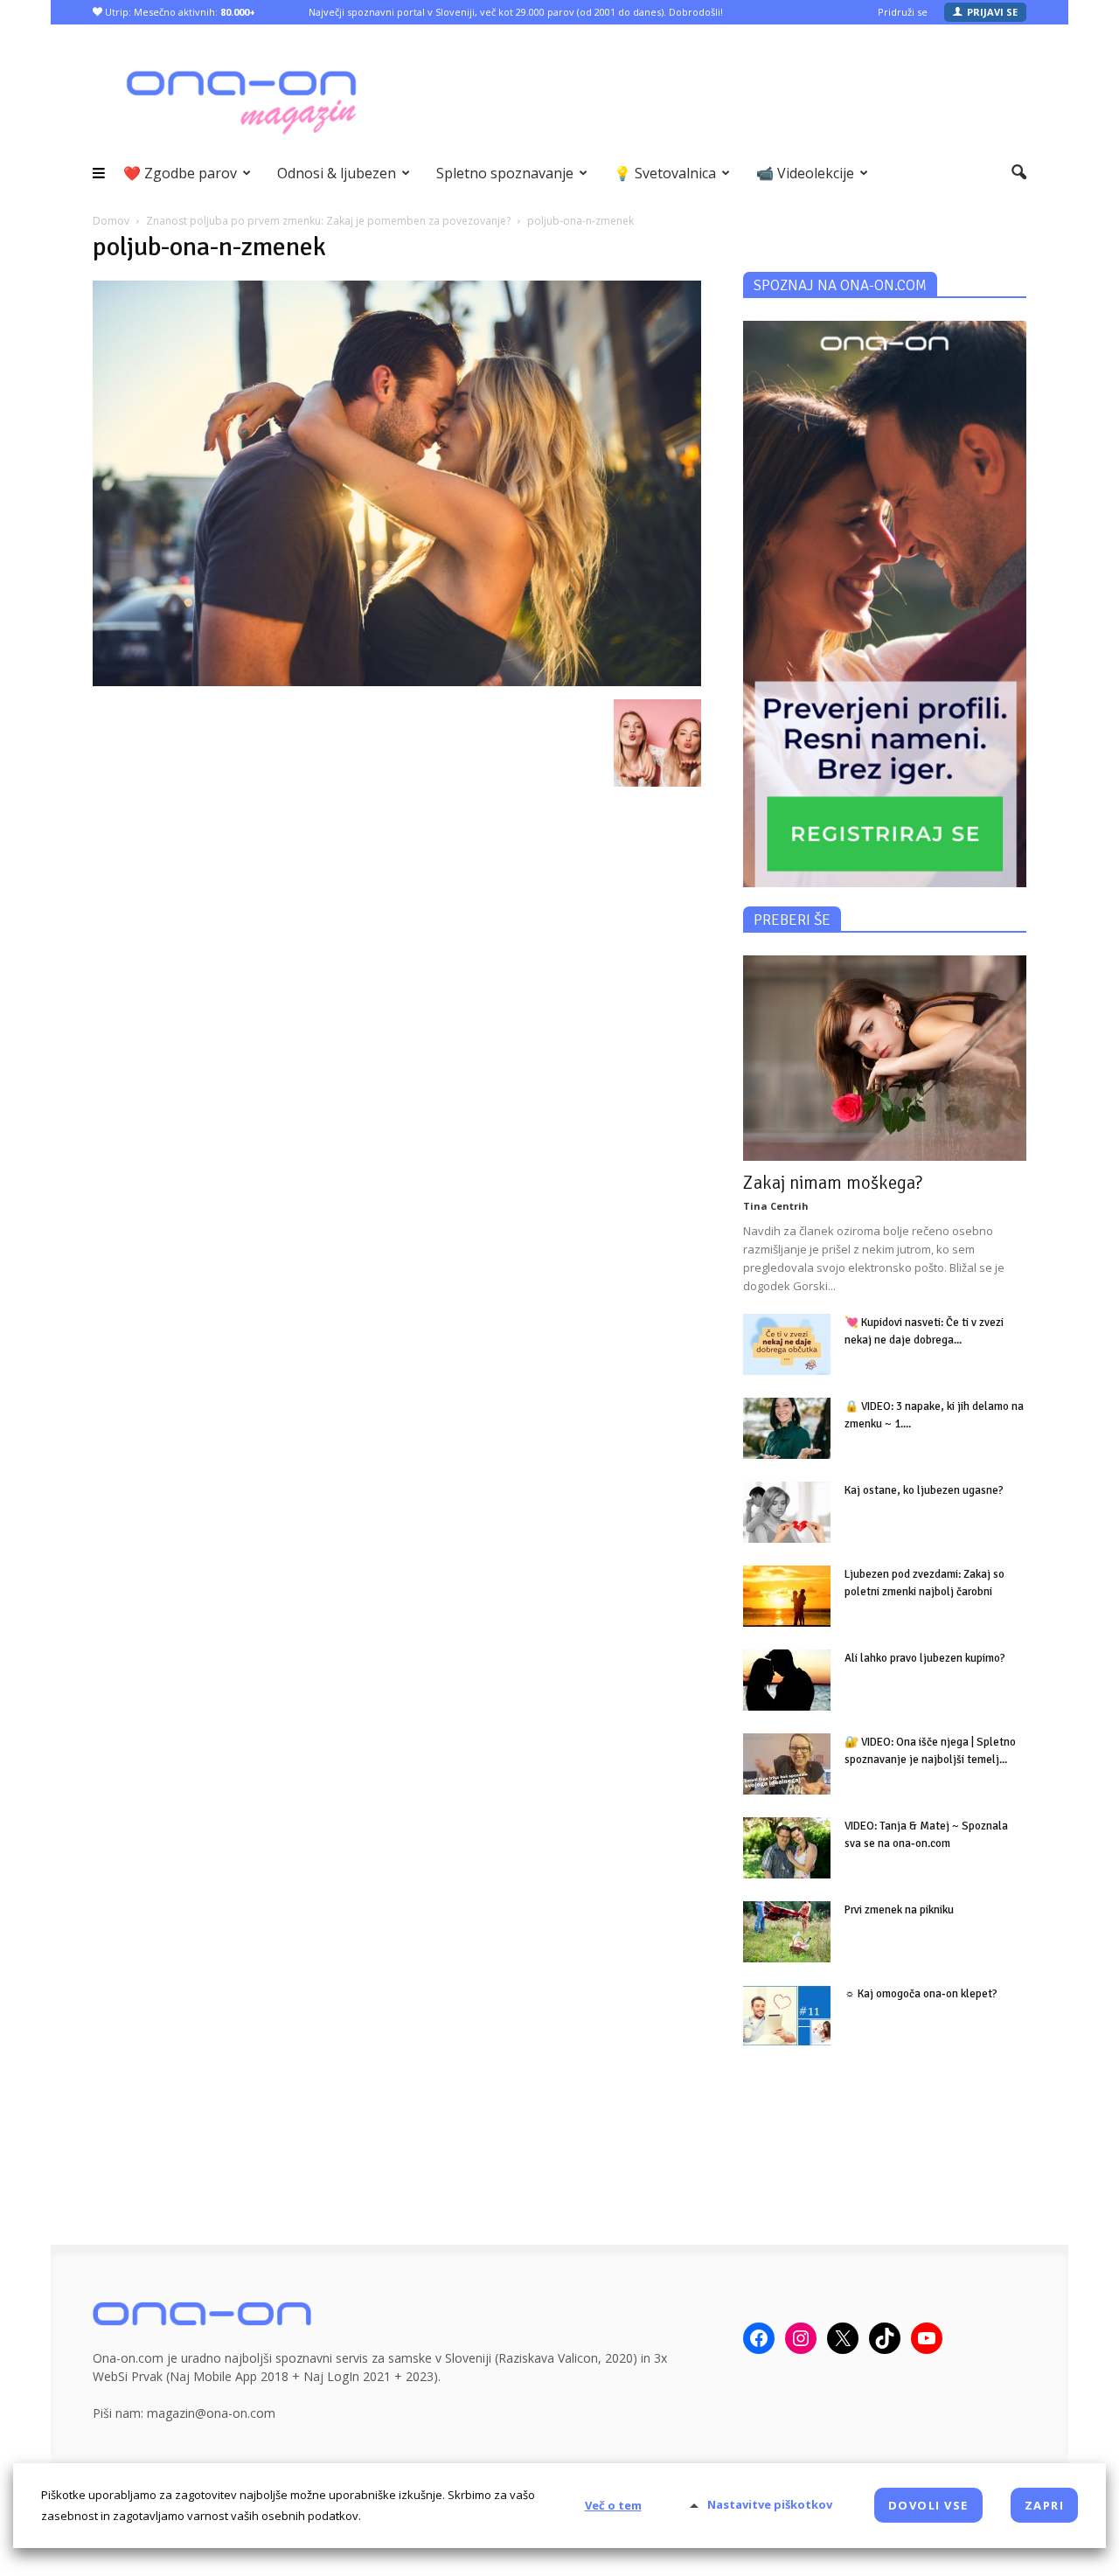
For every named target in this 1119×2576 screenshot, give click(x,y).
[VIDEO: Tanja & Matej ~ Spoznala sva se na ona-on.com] (787, 1848)
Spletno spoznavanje (505, 173)
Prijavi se (992, 12)
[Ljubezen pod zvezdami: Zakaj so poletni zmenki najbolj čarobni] (787, 1596)
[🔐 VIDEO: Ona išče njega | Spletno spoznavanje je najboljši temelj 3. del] (787, 1764)
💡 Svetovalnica (665, 173)
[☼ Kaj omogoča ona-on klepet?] (787, 2016)
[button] (1019, 173)
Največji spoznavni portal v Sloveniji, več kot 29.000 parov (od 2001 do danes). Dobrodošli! (516, 12)
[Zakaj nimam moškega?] (885, 1058)
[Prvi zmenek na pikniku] (787, 1932)
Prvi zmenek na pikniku (899, 1910)
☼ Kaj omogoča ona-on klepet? (921, 1994)
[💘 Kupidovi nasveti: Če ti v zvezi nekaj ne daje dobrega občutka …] (787, 1344)
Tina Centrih (776, 1206)
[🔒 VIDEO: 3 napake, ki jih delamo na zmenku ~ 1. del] (787, 1428)
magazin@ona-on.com (211, 2413)
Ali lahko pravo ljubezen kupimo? (925, 1658)
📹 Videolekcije (805, 173)
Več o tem (613, 2505)
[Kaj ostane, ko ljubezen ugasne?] (787, 1512)
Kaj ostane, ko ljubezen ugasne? (924, 1490)
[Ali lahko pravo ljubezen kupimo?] (787, 1680)
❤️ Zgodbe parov (180, 173)
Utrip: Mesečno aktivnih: (179, 12)
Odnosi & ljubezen (337, 173)
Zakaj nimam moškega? (833, 1183)
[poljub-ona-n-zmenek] (397, 681)
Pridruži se (903, 12)
